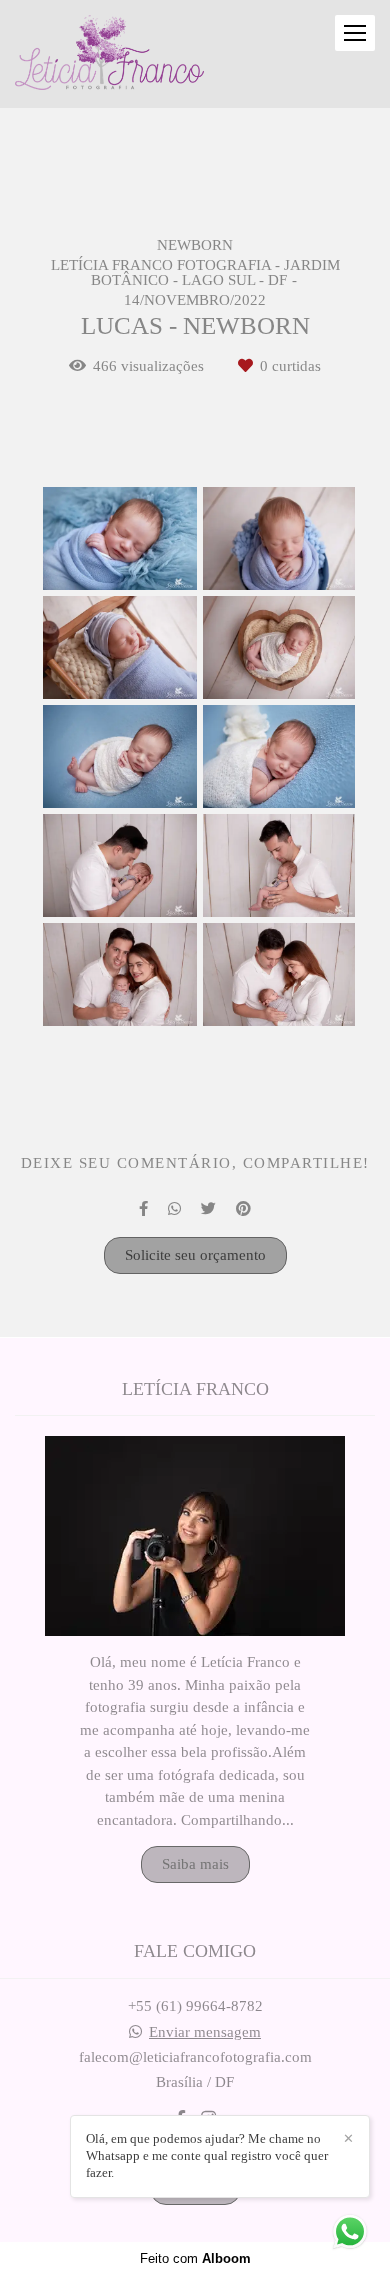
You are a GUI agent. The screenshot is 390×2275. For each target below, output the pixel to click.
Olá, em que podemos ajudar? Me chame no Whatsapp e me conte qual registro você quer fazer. (207, 2155)
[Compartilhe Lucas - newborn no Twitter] (208, 1209)
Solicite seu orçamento (195, 1255)
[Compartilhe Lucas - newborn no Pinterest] (243, 1209)
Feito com (195, 2258)
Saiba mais (195, 1864)
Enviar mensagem (205, 2032)
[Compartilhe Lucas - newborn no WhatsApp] (174, 1209)
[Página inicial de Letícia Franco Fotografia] (109, 54)
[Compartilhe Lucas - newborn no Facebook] (143, 1209)
